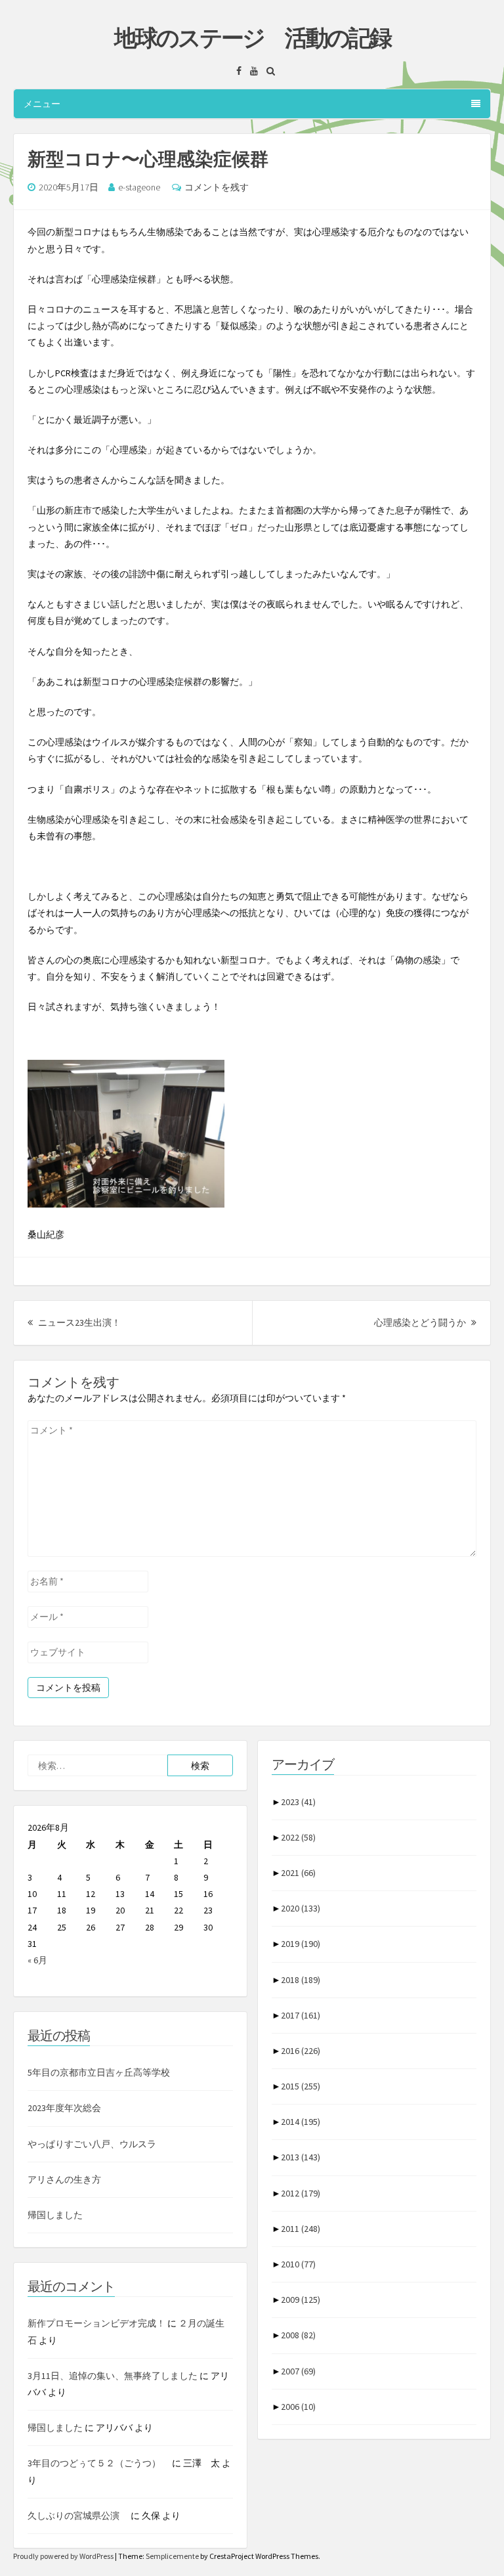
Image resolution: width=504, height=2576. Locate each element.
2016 (301, 2051)
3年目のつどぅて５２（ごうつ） (99, 2463)
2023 (298, 1802)
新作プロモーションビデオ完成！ (96, 2323)
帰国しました (55, 2215)
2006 (298, 2407)
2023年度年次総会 (64, 2108)
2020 (301, 1908)
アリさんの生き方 (64, 2179)
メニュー (42, 104)
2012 (301, 2193)
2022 (298, 1837)
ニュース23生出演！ (78, 1322)
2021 (298, 1873)
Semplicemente (172, 2556)
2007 (298, 2371)
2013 (301, 2157)
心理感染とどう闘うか (425, 1322)
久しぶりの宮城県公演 (78, 2516)
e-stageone (139, 187)
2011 (301, 2229)
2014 (301, 2122)
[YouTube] (251, 71)
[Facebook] (236, 71)
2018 (301, 1980)
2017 (301, 2015)
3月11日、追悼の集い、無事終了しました (113, 2376)
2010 (298, 2264)
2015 (301, 2086)
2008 (298, 2335)
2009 (301, 2300)
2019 (301, 1944)
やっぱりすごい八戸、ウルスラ (92, 2144)
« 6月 (37, 1960)
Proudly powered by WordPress (64, 2556)
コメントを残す (217, 187)
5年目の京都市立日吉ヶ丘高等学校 (99, 2072)
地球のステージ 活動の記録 (252, 38)
